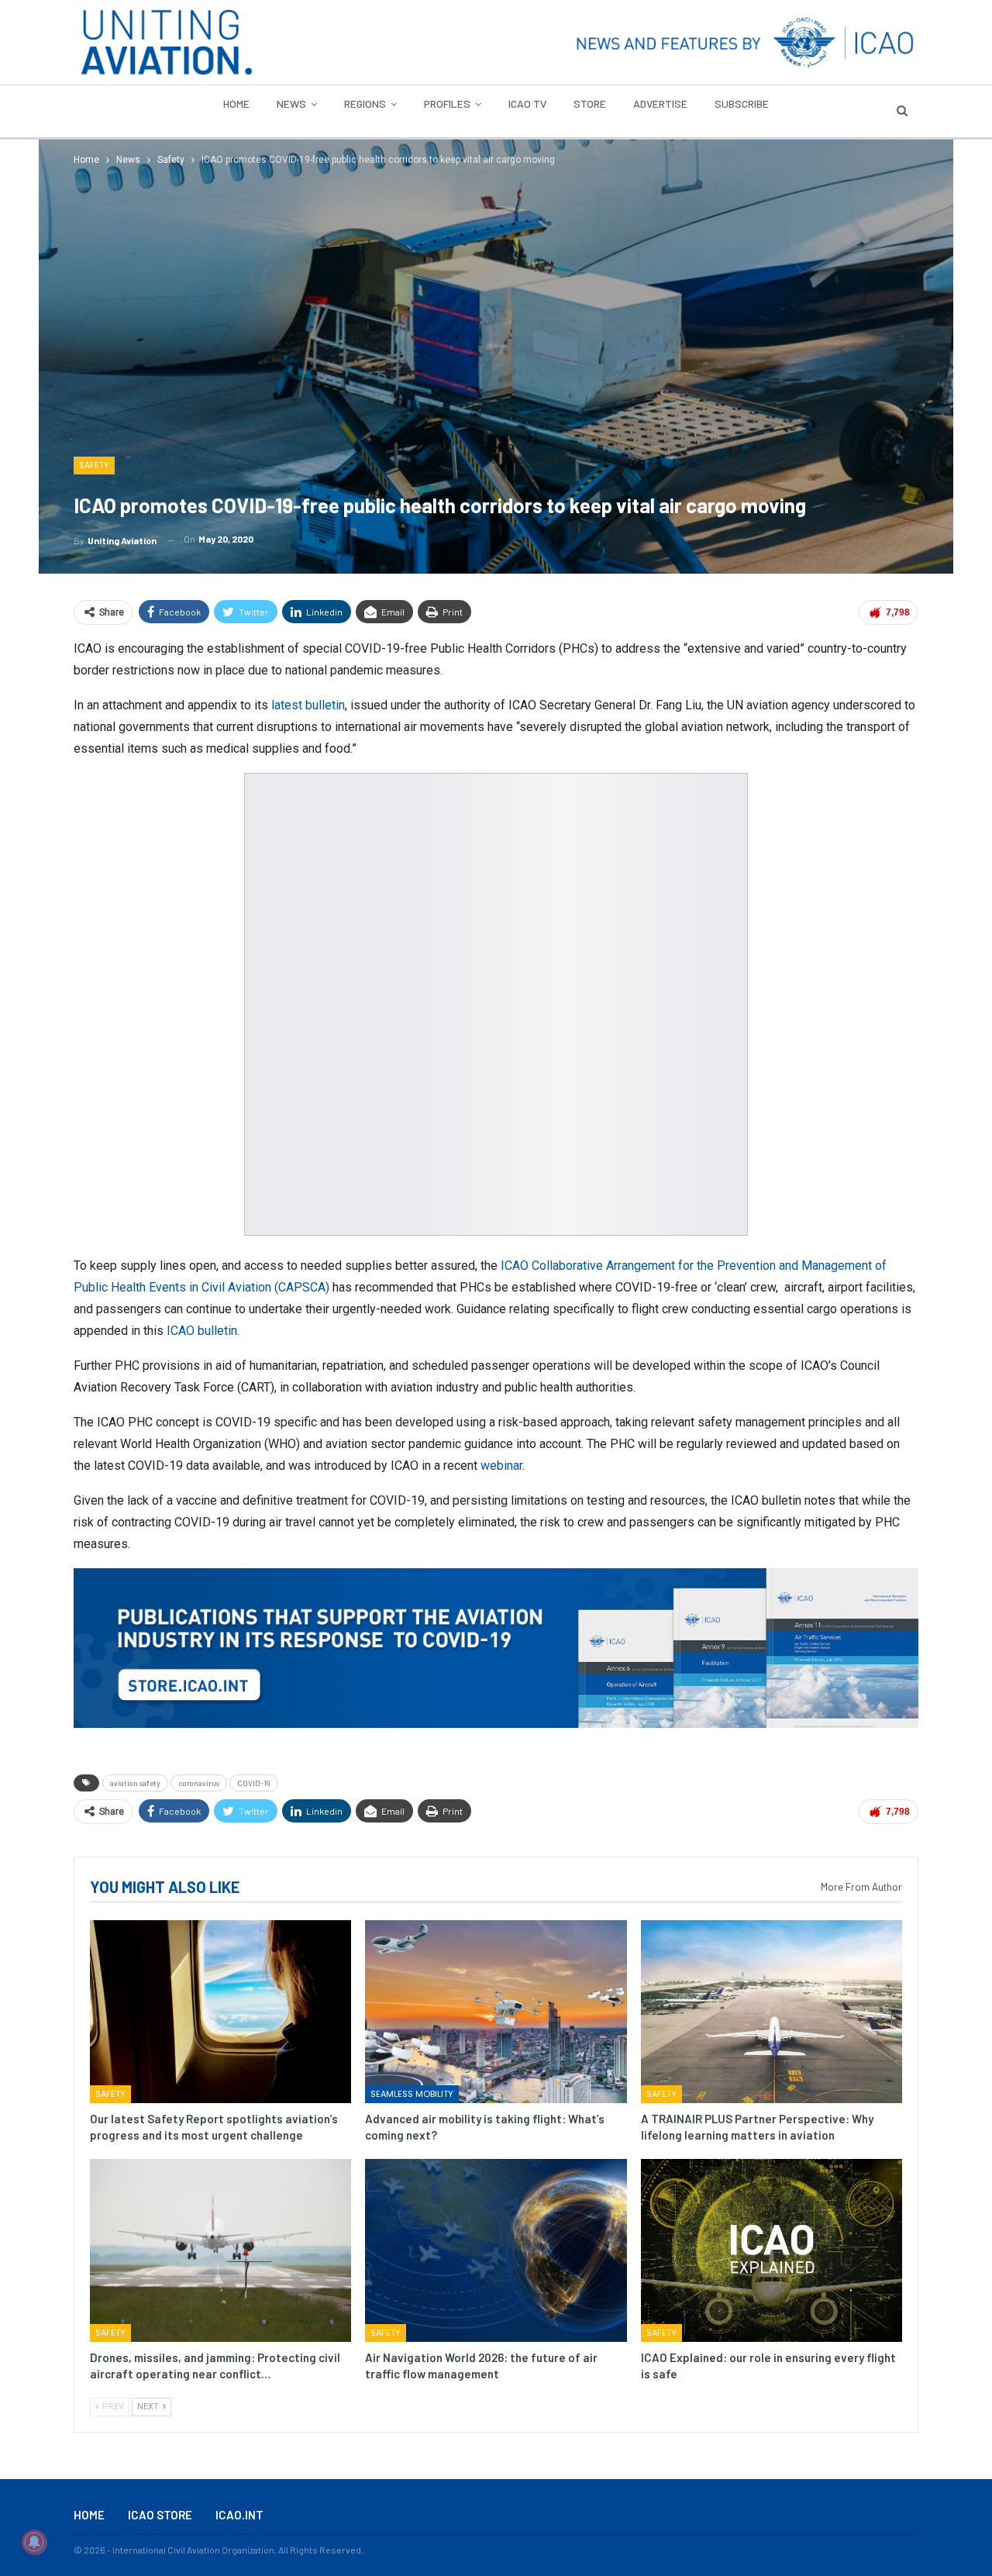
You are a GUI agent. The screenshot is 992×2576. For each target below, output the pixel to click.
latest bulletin (308, 705)
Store (590, 103)
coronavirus (199, 1783)
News (291, 103)
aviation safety (135, 1783)
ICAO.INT (239, 2515)
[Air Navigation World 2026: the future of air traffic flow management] (496, 2250)
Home (236, 103)
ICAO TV (527, 103)
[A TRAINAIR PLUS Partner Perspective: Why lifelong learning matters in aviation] (772, 2012)
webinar (501, 1466)
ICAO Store (160, 2515)
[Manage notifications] (34, 2542)
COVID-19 (254, 1783)
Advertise (660, 103)
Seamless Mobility (412, 2095)
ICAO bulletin (202, 1331)
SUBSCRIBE (742, 103)
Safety (94, 465)
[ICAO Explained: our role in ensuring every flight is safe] (772, 2250)
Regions (365, 103)
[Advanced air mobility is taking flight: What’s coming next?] (496, 2012)
